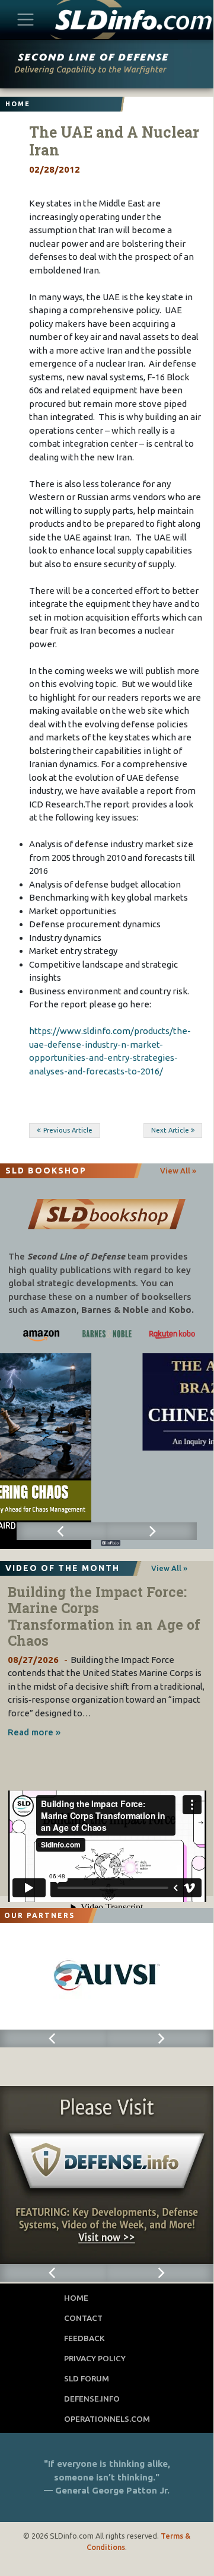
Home (76, 2298)
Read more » (34, 1732)
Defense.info (92, 2399)
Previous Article (68, 1130)
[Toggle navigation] (26, 19)
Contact (83, 2318)
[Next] (152, 1531)
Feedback (84, 2338)
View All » (178, 1171)
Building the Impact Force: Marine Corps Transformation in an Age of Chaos (104, 1616)
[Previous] (62, 1531)
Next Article (170, 1130)
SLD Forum (87, 2378)
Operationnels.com (107, 2419)
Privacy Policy (95, 2358)
